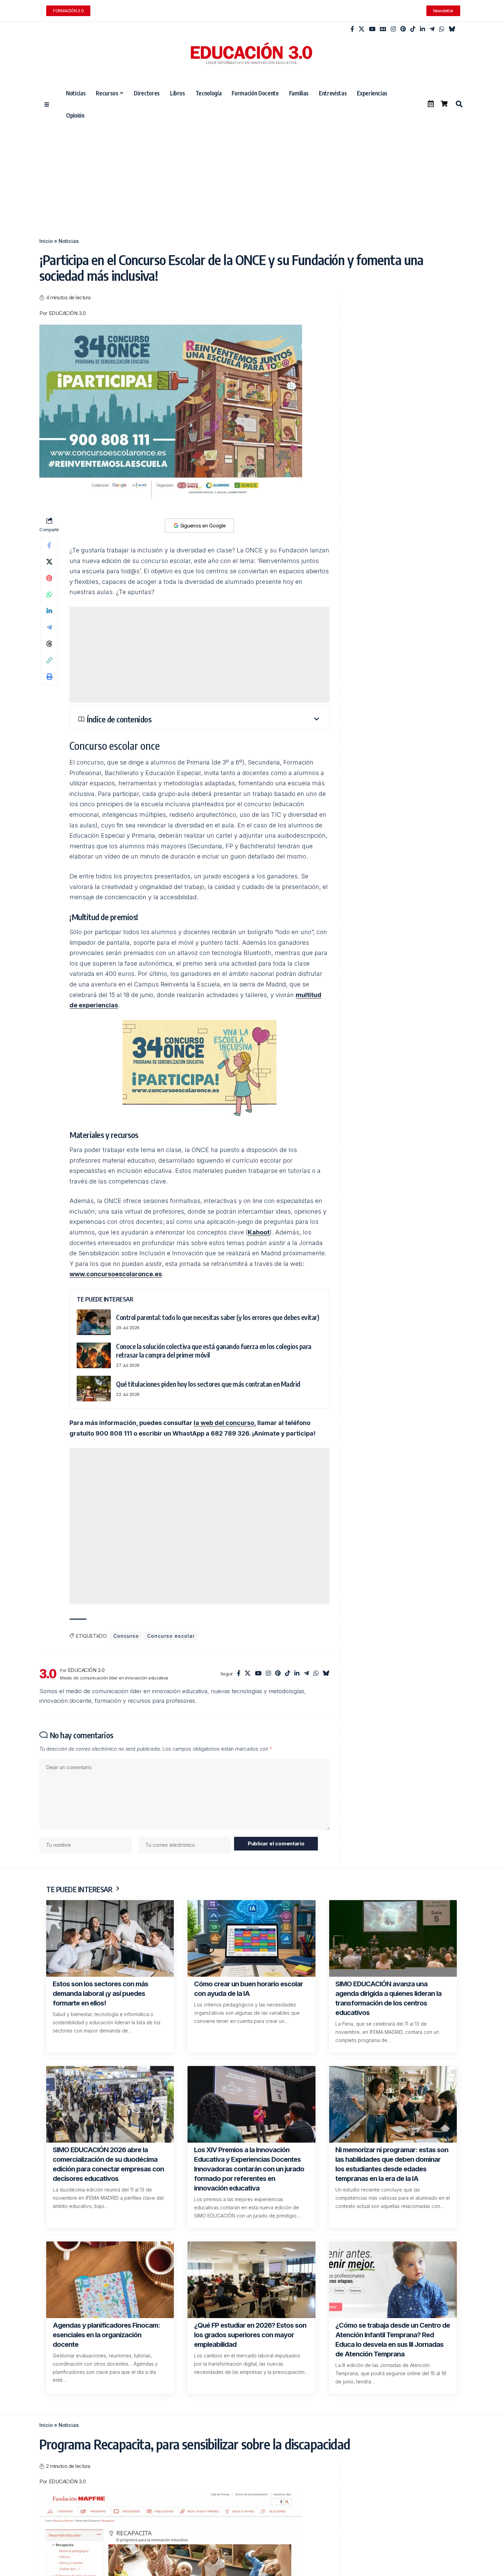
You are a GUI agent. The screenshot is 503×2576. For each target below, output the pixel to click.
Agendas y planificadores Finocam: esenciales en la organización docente (106, 2335)
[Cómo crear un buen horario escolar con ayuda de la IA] (251, 1938)
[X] (362, 29)
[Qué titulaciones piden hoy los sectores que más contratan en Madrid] (94, 1389)
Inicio (46, 241)
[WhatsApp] (442, 29)
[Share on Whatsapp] (49, 594)
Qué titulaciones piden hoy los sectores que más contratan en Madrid (208, 1384)
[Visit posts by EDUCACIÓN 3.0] (48, 1674)
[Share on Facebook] (49, 545)
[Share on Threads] (49, 644)
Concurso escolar (171, 1636)
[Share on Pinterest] (49, 578)
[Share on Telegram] (49, 627)
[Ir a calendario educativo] (431, 104)
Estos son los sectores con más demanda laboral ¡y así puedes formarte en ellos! (100, 1993)
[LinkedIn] (422, 29)
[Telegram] (432, 29)
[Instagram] (393, 29)
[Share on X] (49, 562)
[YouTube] (372, 29)
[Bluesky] (452, 29)
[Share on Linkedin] (49, 611)
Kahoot (259, 1232)
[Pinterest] (403, 29)
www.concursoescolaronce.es (116, 1274)
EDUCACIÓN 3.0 (67, 313)
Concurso (126, 1636)
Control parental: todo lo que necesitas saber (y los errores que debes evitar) (217, 1317)
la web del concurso (224, 1423)
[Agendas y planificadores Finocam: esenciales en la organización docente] (110, 2280)
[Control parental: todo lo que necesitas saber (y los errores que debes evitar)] (94, 1322)
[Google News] (383, 29)
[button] (459, 104)
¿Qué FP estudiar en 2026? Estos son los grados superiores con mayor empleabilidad (250, 2335)
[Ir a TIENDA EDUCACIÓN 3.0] (444, 104)
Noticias (69, 241)
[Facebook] (352, 29)
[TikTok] (413, 29)
